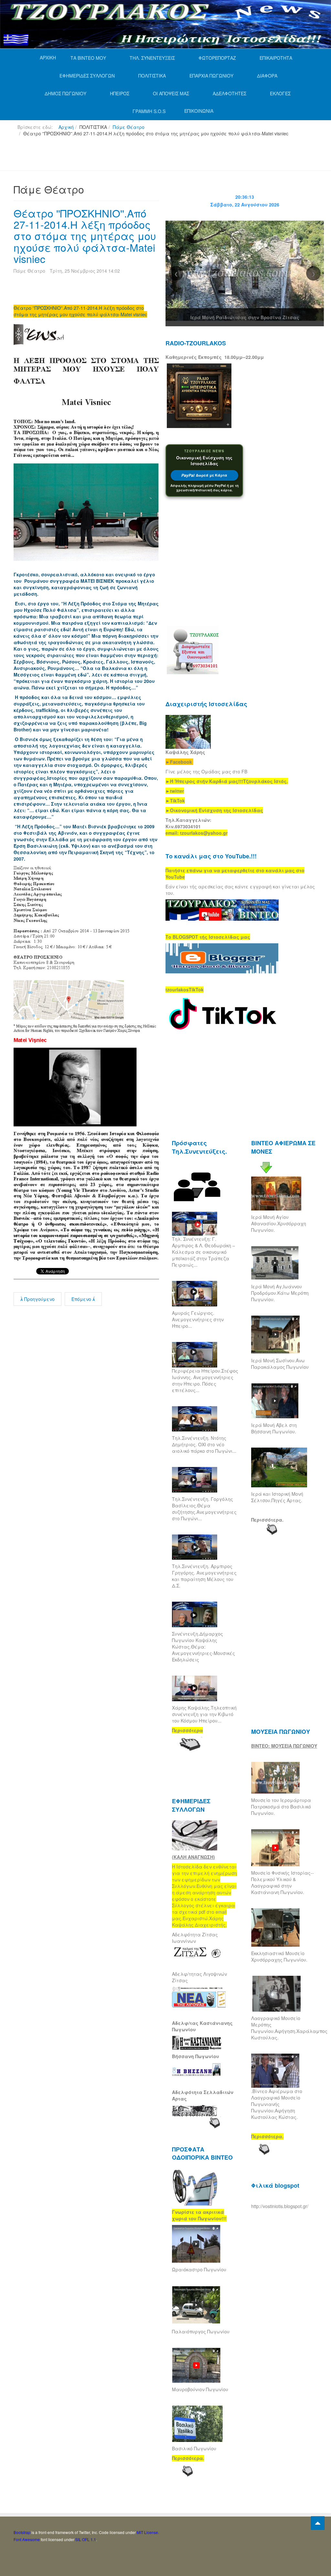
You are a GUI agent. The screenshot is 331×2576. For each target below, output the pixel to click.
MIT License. (148, 2532)
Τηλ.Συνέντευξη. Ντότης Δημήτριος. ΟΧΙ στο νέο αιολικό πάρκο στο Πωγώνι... (204, 1444)
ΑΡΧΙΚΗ (48, 58)
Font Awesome (27, 2539)
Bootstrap (22, 2532)
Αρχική (66, 127)
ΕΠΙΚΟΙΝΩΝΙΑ (199, 111)
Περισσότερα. (267, 1520)
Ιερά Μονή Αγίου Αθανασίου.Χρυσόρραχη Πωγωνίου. (279, 1223)
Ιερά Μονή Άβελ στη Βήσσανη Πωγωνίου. (274, 1428)
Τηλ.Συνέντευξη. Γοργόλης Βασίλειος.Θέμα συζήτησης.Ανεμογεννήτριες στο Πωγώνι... (204, 1509)
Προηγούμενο (39, 1299)
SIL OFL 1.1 (86, 2539)
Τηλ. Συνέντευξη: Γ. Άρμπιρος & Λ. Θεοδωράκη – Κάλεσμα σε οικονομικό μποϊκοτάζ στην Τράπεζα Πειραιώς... (203, 1252)
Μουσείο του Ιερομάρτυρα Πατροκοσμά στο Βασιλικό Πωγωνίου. (281, 1806)
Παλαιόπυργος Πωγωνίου (201, 2331)
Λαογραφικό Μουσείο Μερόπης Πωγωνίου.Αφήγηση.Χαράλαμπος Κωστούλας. (289, 2028)
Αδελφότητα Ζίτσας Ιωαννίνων (195, 1938)
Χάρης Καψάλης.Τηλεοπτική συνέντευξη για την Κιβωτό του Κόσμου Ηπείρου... (204, 1714)
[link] (227, 781)
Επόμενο (82, 1299)
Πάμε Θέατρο (129, 127)
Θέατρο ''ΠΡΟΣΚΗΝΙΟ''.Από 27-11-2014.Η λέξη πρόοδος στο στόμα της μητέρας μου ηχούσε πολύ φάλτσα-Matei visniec (85, 236)
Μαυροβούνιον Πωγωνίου (200, 2389)
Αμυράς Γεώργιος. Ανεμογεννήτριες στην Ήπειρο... (198, 1319)
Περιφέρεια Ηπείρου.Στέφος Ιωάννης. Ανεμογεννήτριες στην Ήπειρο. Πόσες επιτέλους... (205, 1380)
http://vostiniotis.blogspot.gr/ (280, 2206)
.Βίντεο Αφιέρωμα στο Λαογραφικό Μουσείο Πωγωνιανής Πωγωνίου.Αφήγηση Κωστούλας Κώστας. (277, 2104)
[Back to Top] (318, 2523)
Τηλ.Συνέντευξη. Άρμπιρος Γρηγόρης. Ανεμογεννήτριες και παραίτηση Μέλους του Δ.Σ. (204, 1576)
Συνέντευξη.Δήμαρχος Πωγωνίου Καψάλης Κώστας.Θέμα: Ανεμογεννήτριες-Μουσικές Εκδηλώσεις (203, 1647)
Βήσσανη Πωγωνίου (196, 2056)
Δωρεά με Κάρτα (204, 475)
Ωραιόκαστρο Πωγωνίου (199, 2269)
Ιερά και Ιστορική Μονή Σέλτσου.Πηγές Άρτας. (277, 1497)
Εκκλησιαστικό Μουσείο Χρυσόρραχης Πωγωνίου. (279, 1956)
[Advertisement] (131, 156)
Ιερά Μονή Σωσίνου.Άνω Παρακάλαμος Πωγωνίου (280, 1364)
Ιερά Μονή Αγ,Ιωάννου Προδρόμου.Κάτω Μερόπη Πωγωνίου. (280, 1293)
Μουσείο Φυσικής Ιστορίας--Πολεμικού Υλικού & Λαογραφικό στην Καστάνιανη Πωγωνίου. (283, 1882)
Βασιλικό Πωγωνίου (194, 2448)
